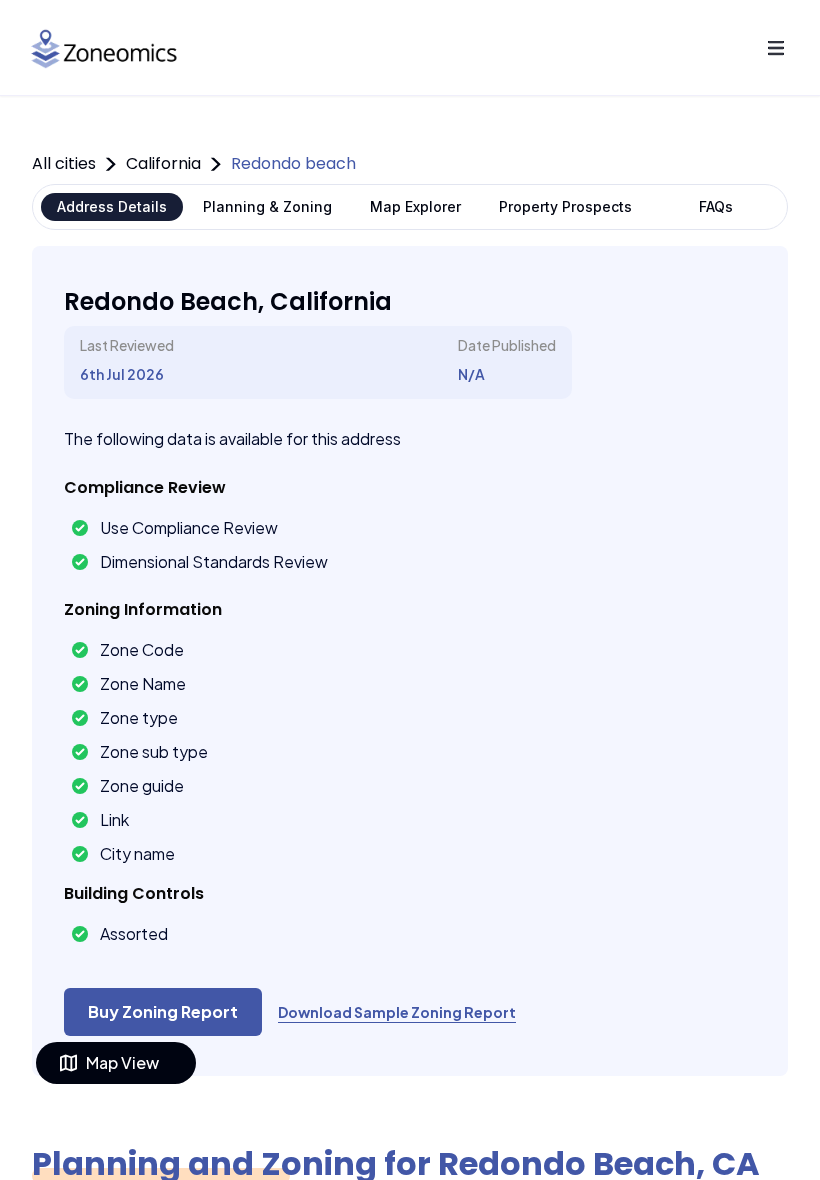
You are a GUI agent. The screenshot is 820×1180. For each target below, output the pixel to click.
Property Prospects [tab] (565, 206)
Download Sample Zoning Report (397, 1012)
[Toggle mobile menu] (776, 48)
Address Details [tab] (112, 206)
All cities (64, 163)
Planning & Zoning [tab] (267, 206)
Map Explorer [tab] (415, 206)
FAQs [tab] (716, 206)
